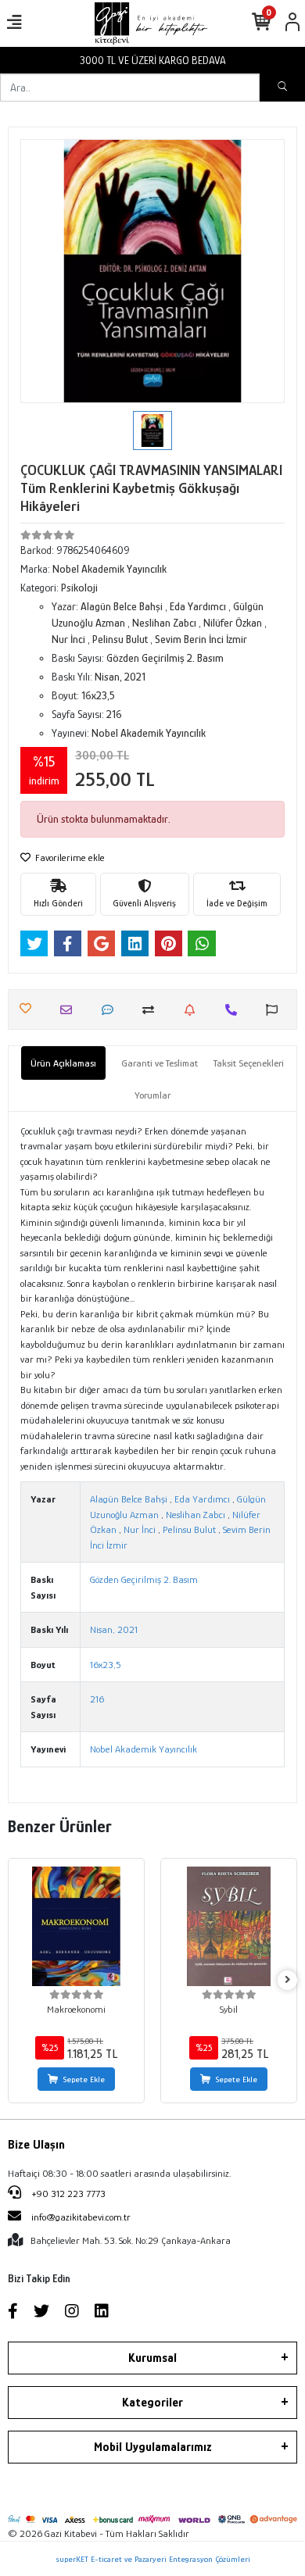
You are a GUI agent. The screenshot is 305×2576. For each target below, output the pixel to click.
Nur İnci (140, 1529)
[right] (288, 1980)
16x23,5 (106, 1665)
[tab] (63, 1063)
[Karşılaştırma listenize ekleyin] (152, 1010)
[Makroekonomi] (76, 1926)
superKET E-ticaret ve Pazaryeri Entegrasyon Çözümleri (153, 2559)
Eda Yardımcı (202, 1499)
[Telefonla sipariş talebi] (235, 1010)
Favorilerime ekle (69, 857)
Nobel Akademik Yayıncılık (144, 1749)
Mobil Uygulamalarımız (153, 2447)
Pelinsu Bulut (189, 1529)
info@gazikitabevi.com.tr (81, 2217)
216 (97, 1699)
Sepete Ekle (84, 2079)
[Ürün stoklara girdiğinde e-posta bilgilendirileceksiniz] (194, 1010)
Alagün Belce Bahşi (129, 1499)
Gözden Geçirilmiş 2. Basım (144, 1579)
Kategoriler (152, 2403)
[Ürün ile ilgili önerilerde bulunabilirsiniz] (276, 1010)
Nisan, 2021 (114, 1629)
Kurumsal (152, 2358)
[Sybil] (229, 1926)
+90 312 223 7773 (67, 2194)
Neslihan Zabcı (196, 1515)
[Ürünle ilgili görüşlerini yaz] (111, 1010)
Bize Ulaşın (36, 2145)
